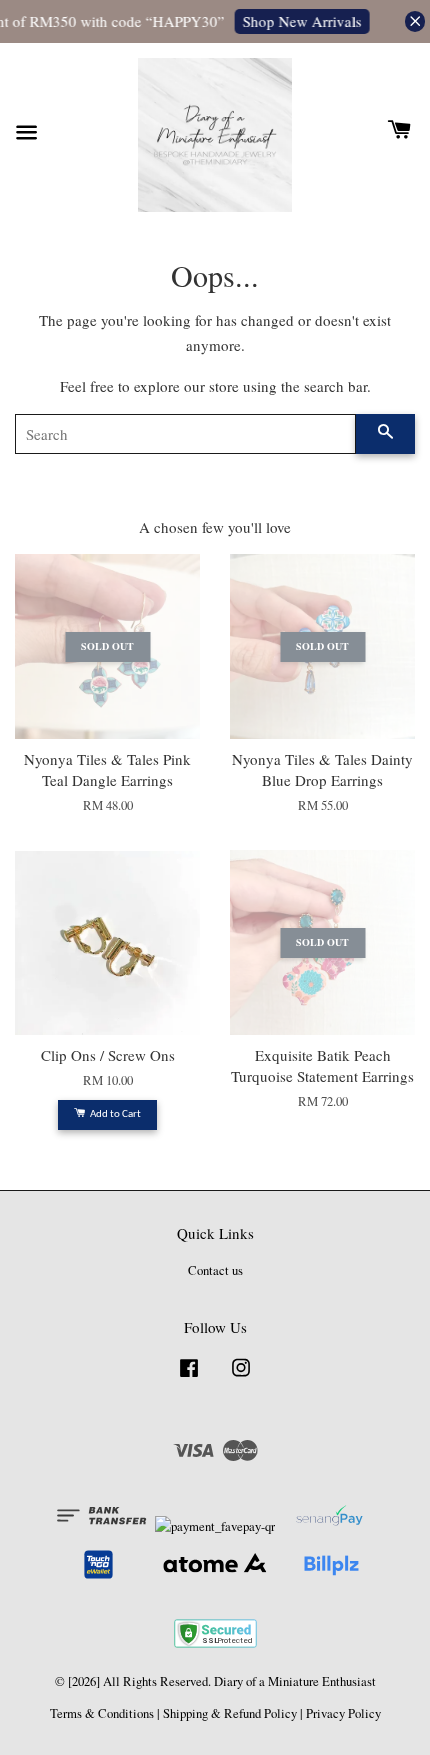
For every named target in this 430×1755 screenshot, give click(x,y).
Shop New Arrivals (298, 21)
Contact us (215, 1270)
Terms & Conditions (102, 1713)
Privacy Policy (343, 1713)
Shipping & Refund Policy (230, 1713)
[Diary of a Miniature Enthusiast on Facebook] (189, 1377)
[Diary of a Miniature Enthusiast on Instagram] (241, 1377)
